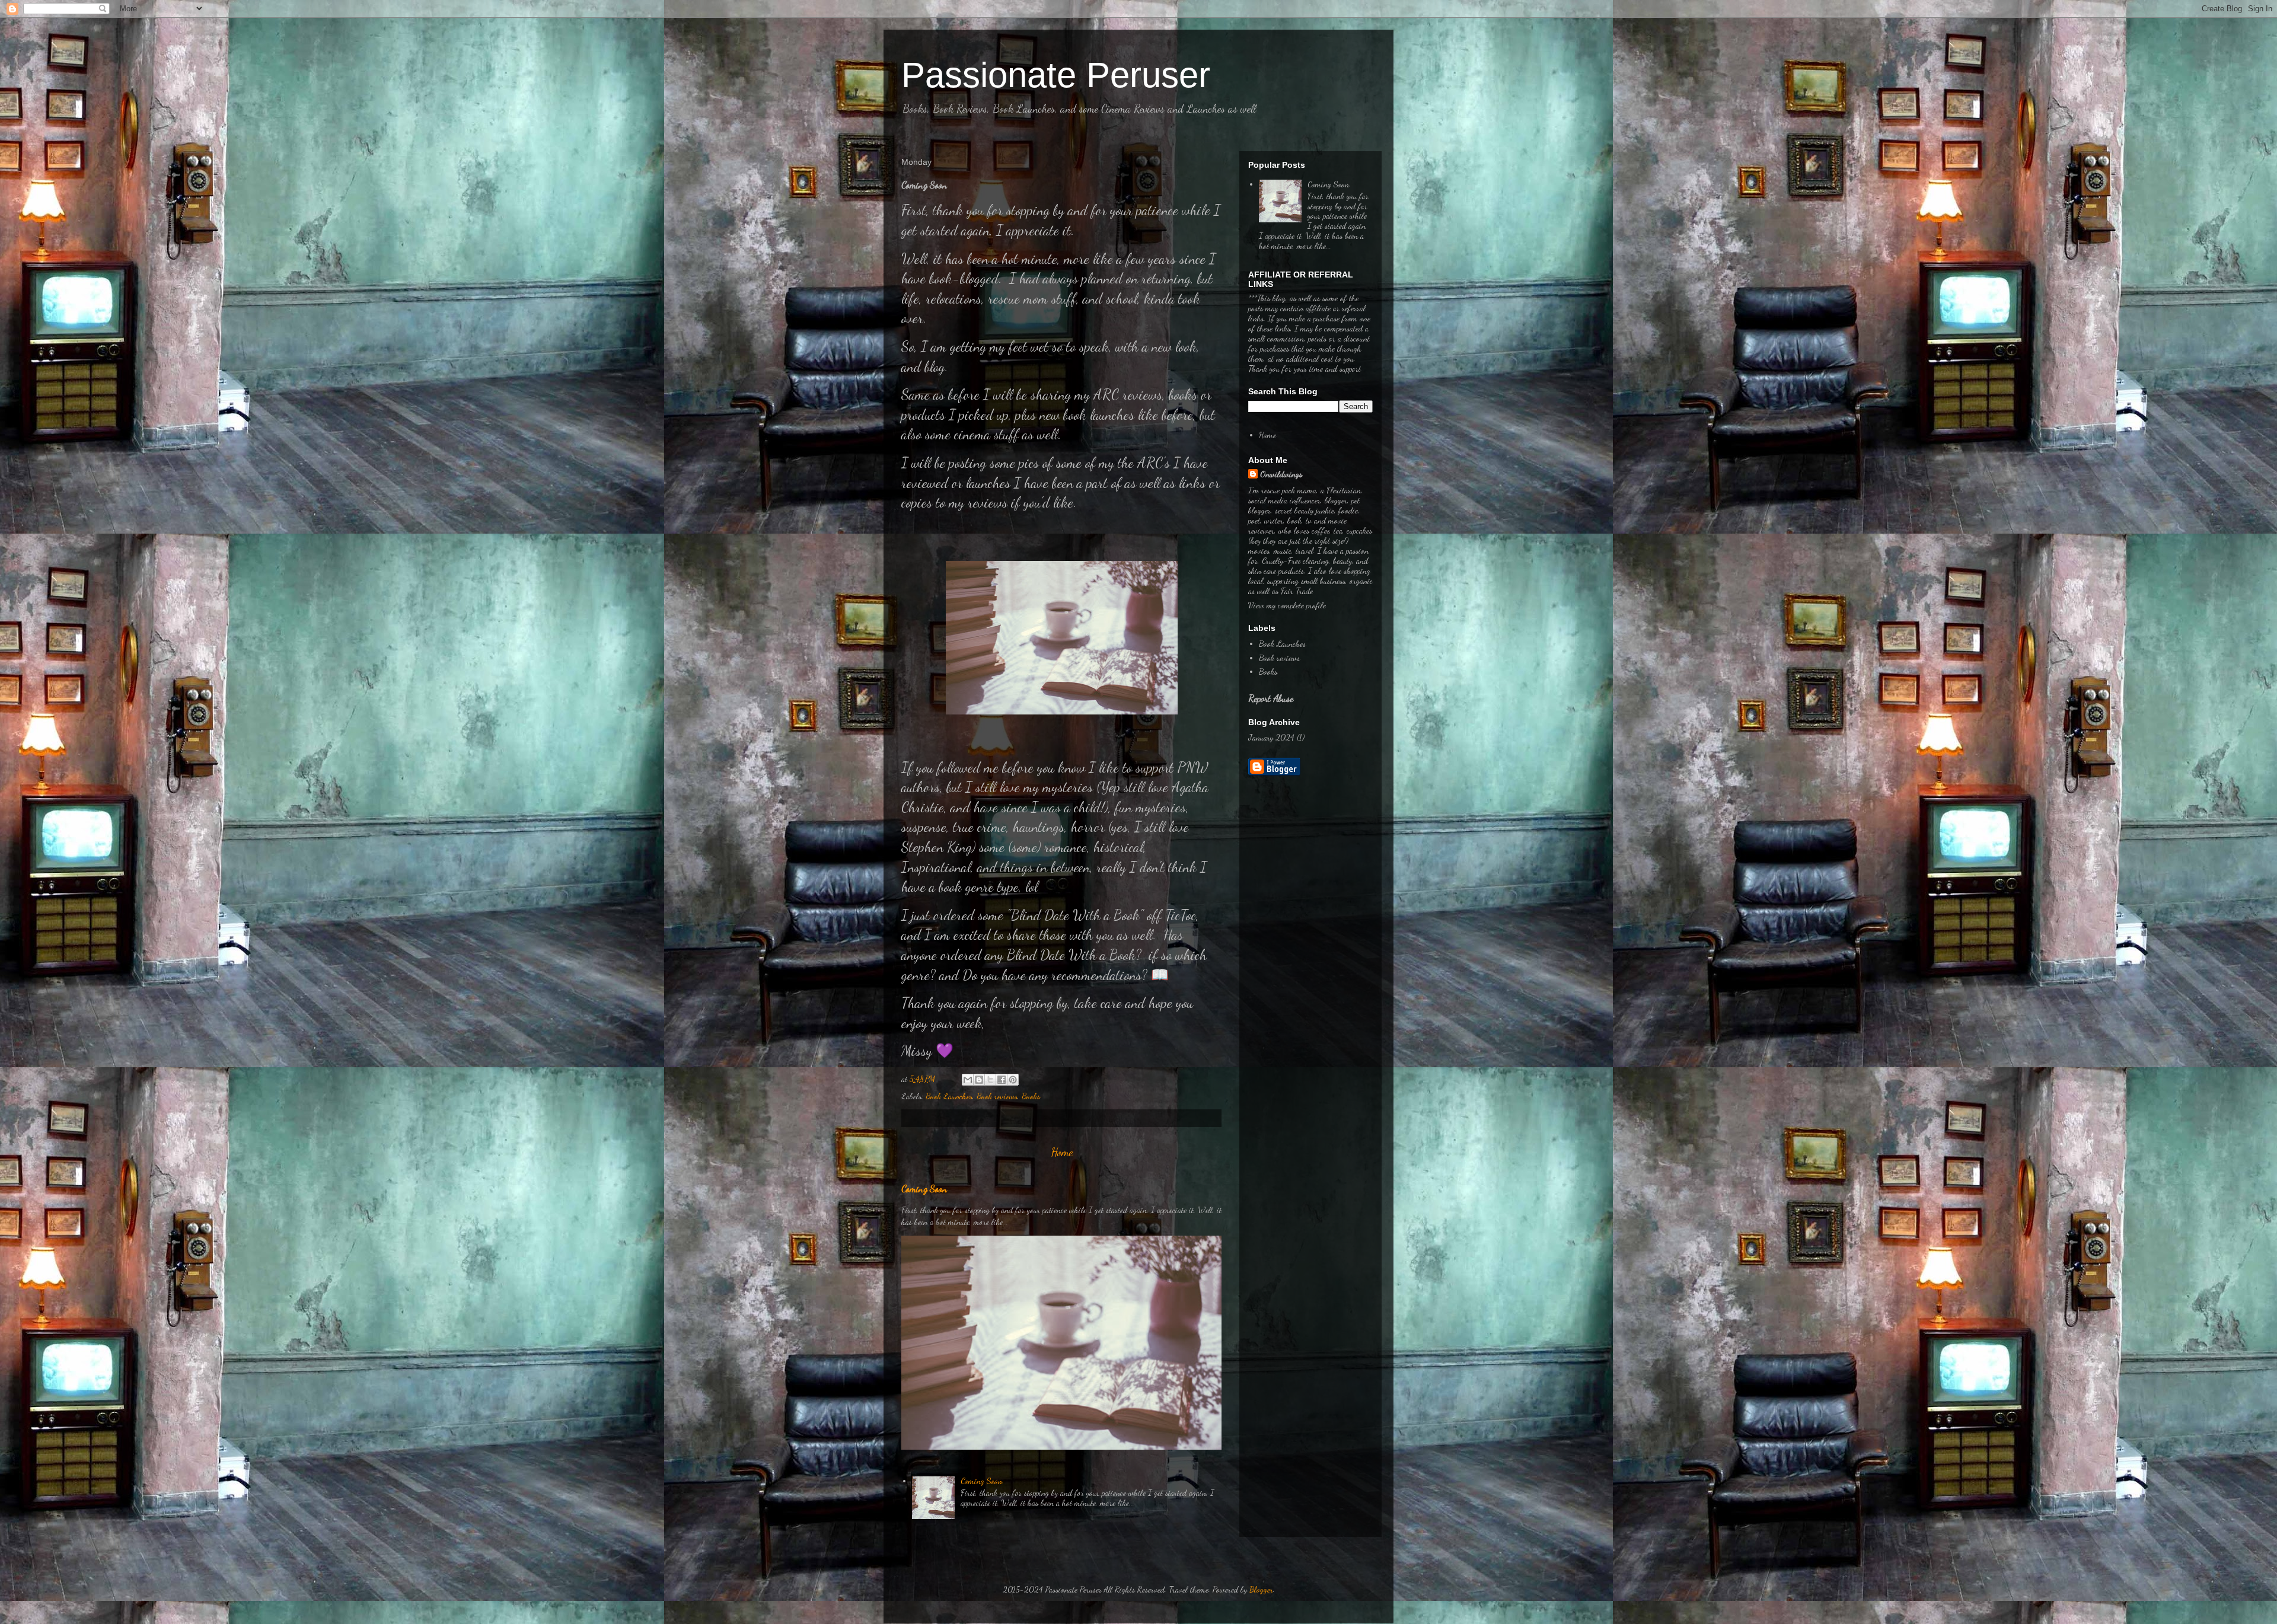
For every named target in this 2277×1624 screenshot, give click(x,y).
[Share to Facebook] (1002, 1080)
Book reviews (997, 1096)
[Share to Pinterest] (1013, 1080)
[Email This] (968, 1080)
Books (1031, 1096)
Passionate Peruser (1056, 75)
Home (1062, 1152)
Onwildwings (1281, 474)
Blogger (1261, 1589)
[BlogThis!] (979, 1080)
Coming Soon (924, 1189)
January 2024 (1271, 737)
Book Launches (949, 1096)
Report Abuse (1271, 698)
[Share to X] (990, 1080)
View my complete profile (1287, 605)
